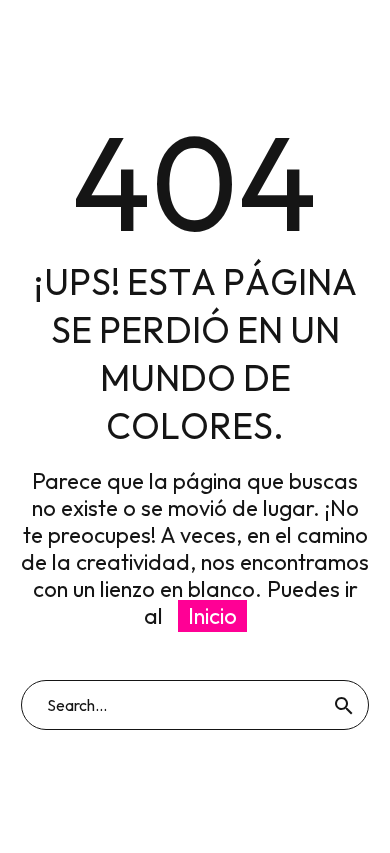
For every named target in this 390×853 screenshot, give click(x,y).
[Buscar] (344, 705)
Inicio (212, 616)
